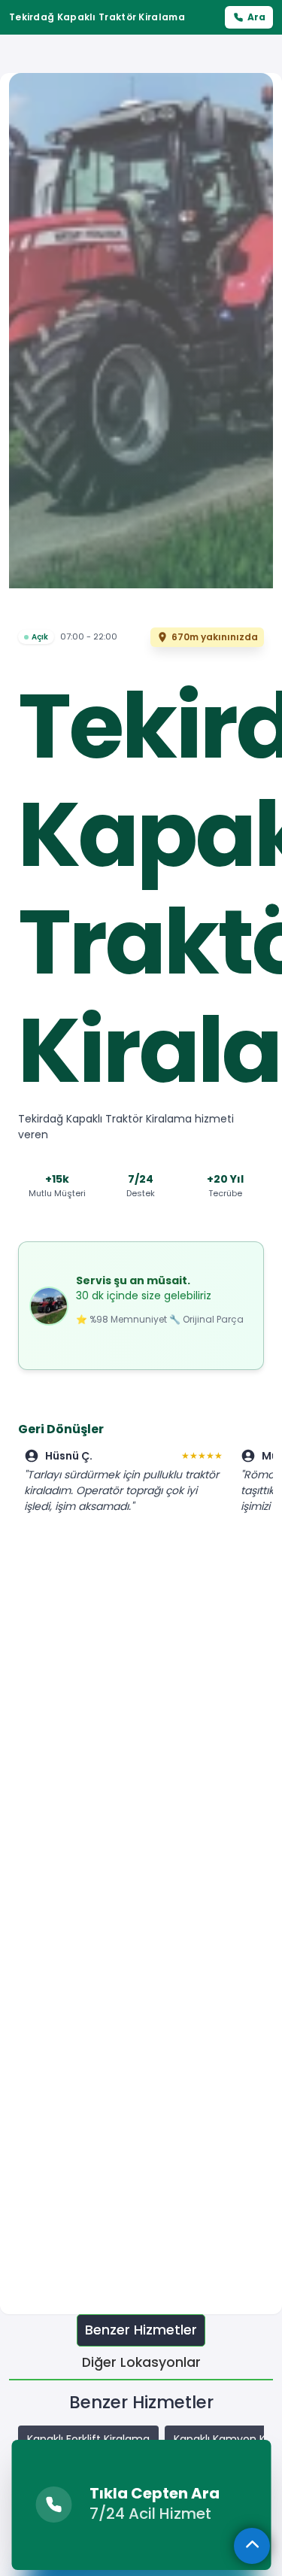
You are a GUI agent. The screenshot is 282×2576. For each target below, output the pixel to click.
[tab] (141, 2330)
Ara (256, 17)
